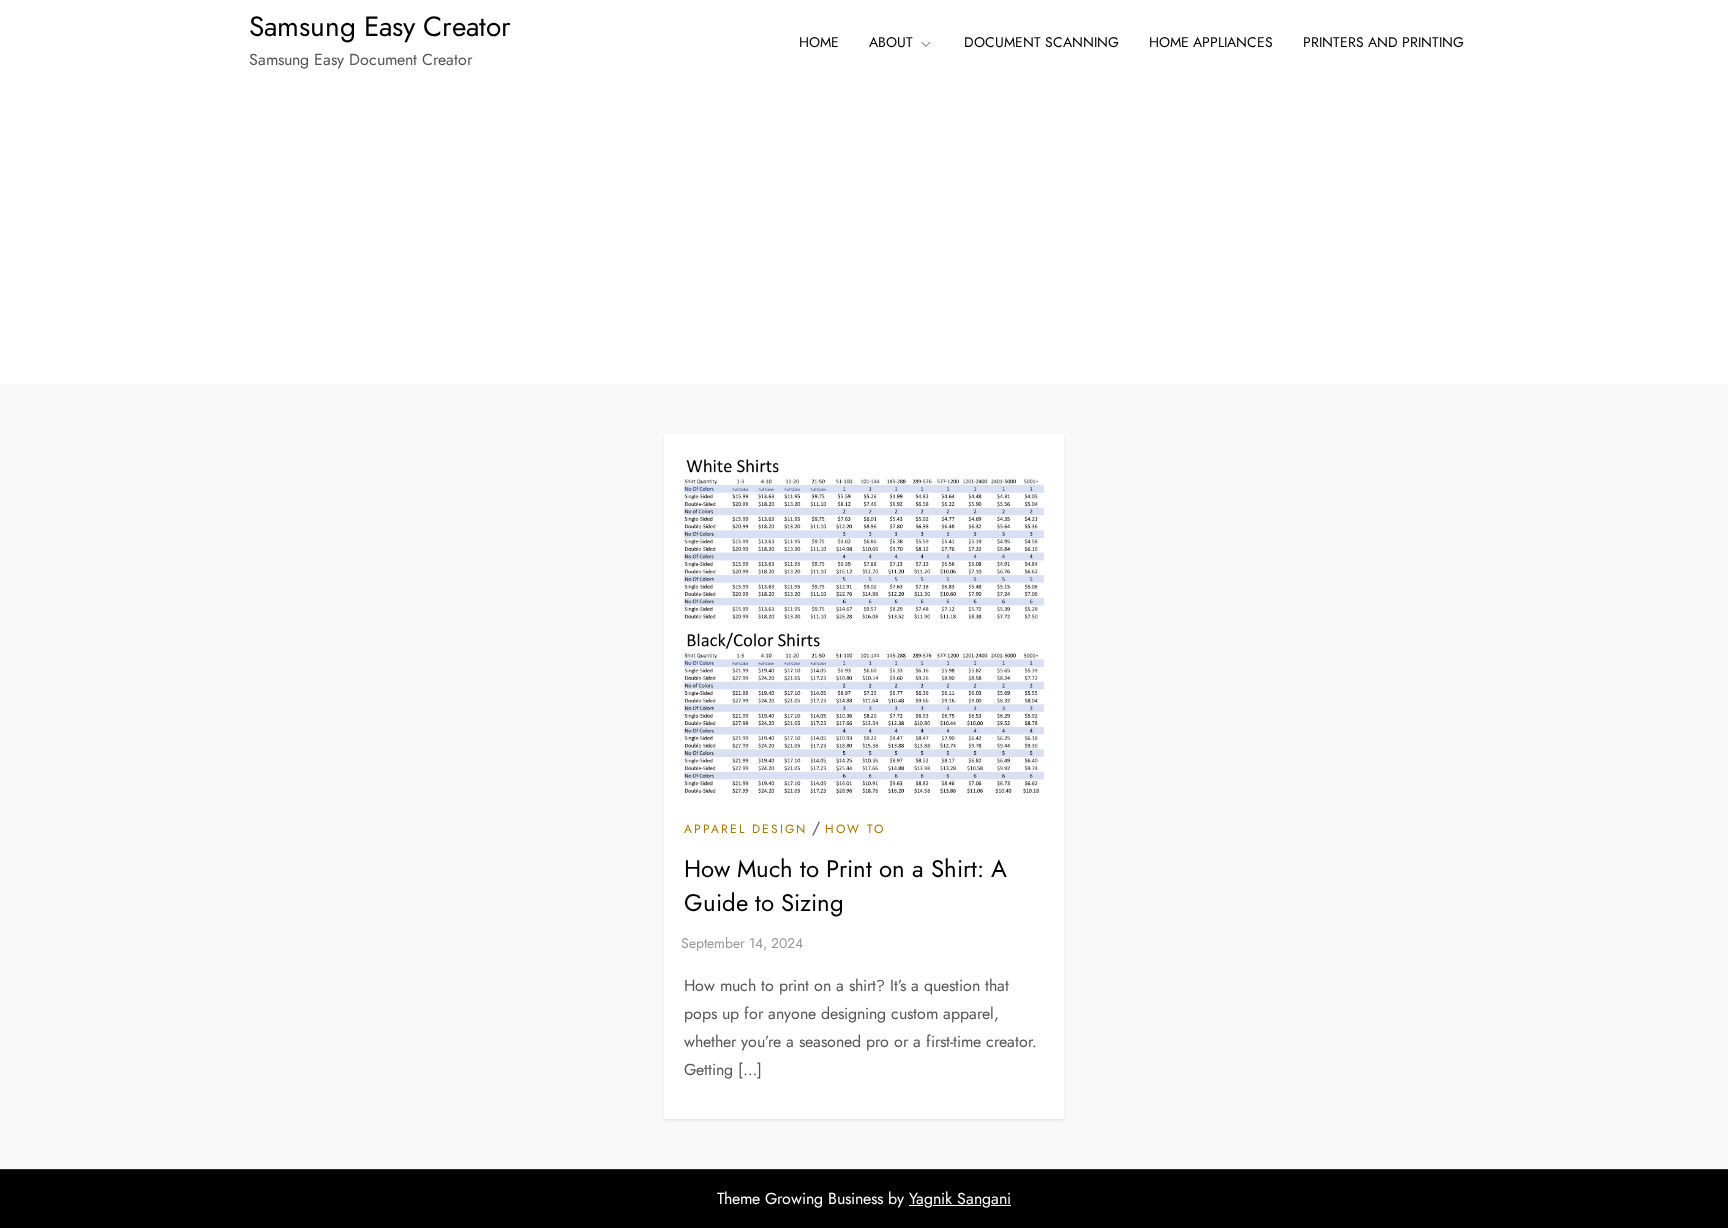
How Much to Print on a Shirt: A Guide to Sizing (845, 885)
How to (855, 830)
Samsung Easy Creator (380, 26)
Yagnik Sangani (960, 1198)
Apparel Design (745, 830)
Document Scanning (1041, 42)
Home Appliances (1211, 42)
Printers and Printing (1383, 42)
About (891, 42)
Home (819, 42)
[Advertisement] (864, 234)
